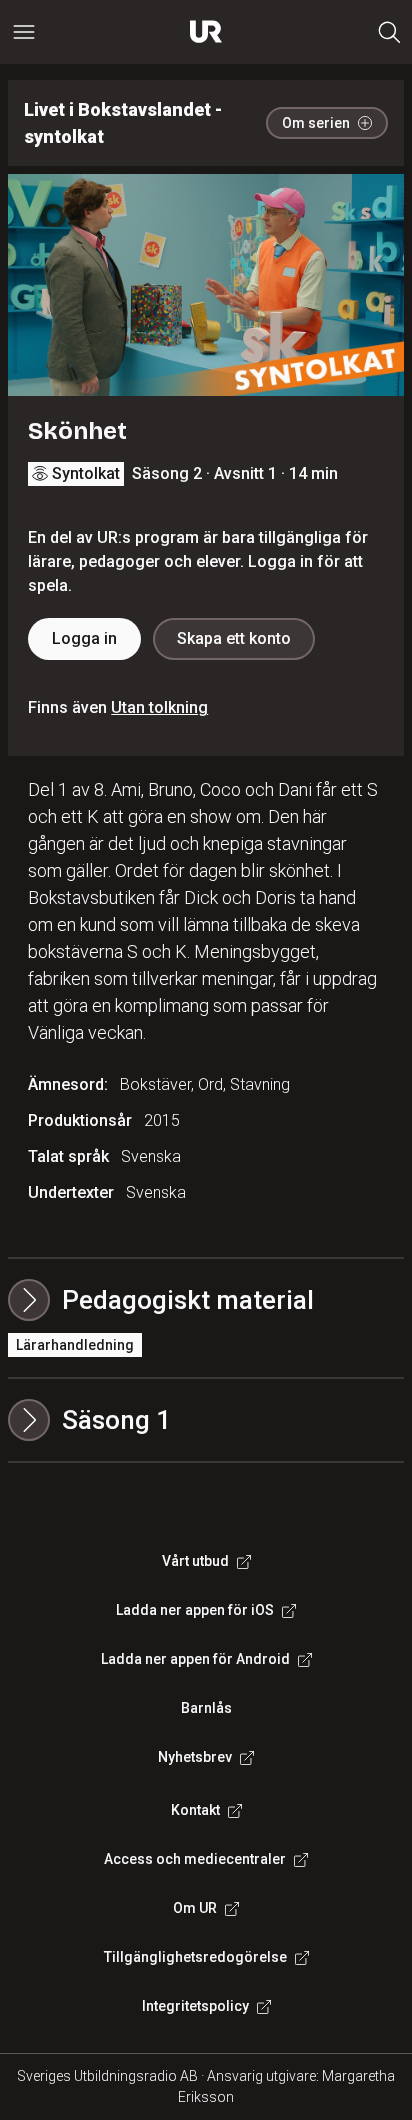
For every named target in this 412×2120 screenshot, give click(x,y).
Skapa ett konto (234, 638)
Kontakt (195, 1810)
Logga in (84, 638)
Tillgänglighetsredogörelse (195, 1957)
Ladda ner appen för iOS (195, 1610)
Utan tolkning (159, 707)
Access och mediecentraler (195, 1859)
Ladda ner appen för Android (195, 1659)
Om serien (316, 123)
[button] (206, 1420)
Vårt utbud (195, 1561)
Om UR (195, 1908)
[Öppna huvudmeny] (24, 32)
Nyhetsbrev (195, 1757)
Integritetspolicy (195, 2006)
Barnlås (206, 1708)
